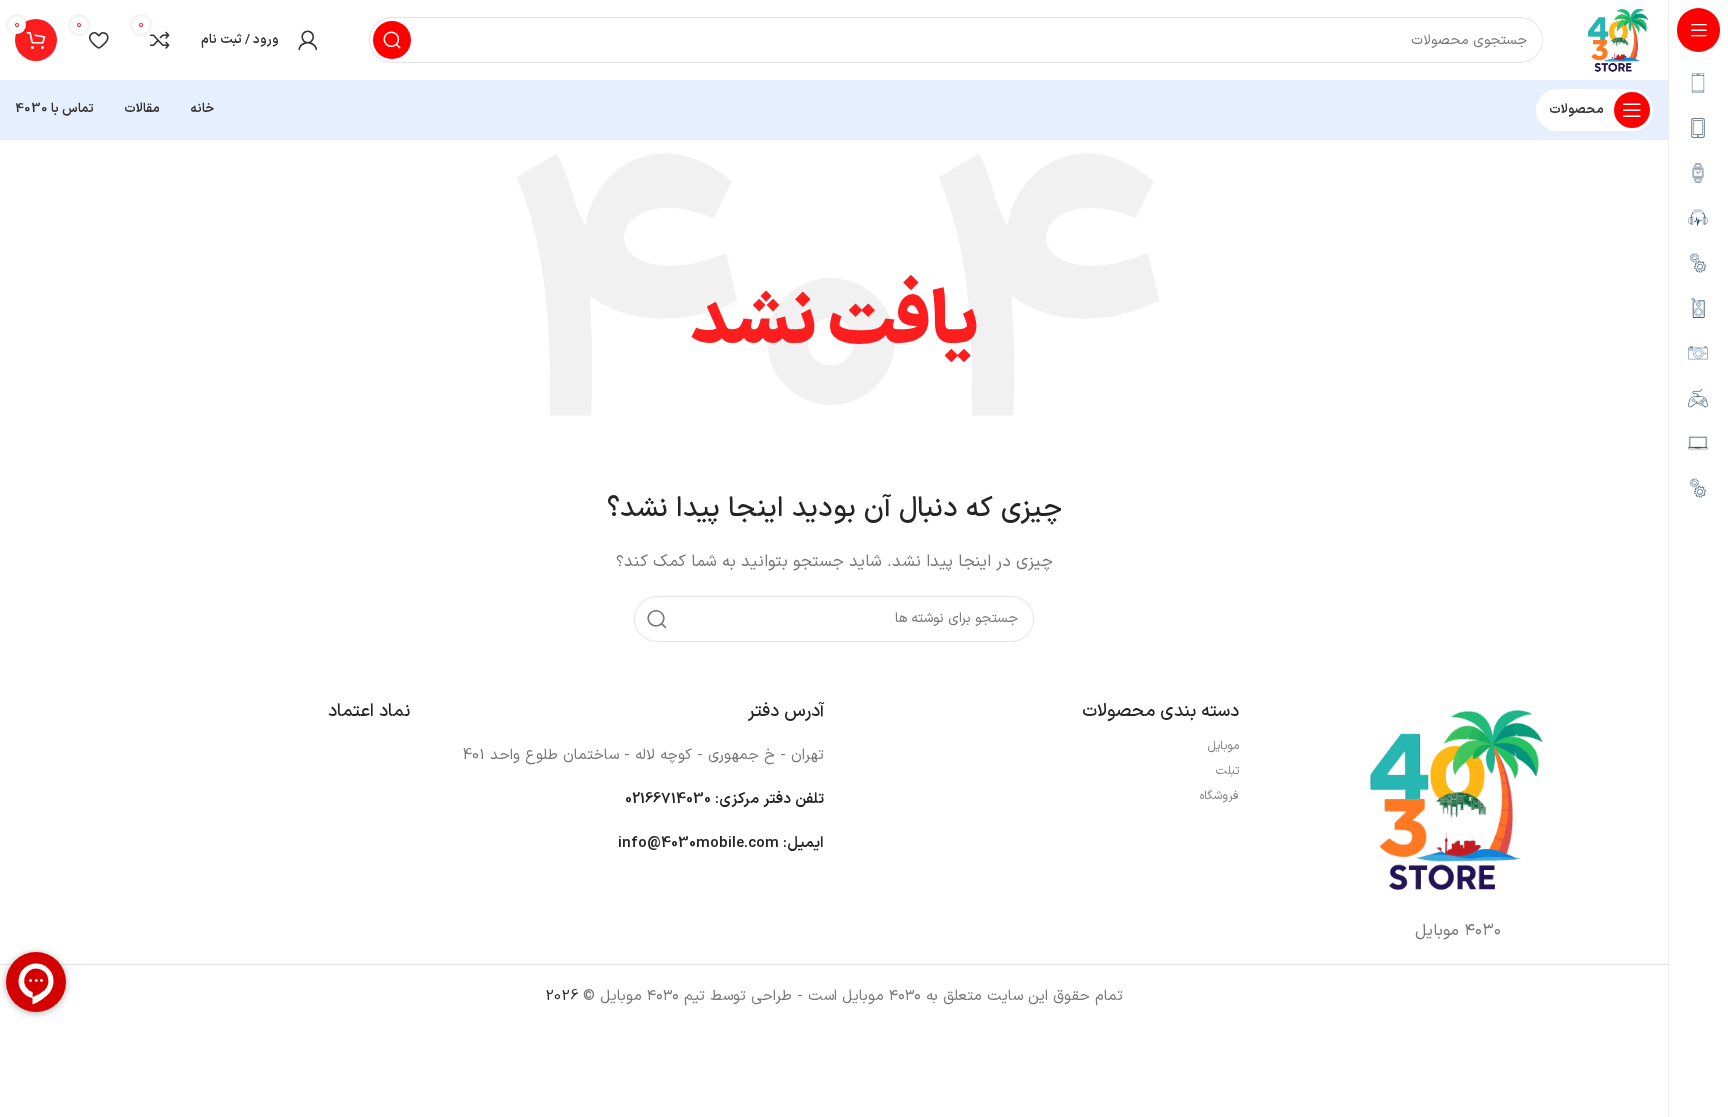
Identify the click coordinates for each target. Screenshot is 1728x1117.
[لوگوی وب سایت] (1618, 39)
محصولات (1576, 110)
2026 (561, 996)
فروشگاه (1219, 796)
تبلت (1227, 771)
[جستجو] (392, 40)
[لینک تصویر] (1456, 798)
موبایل (1223, 746)
